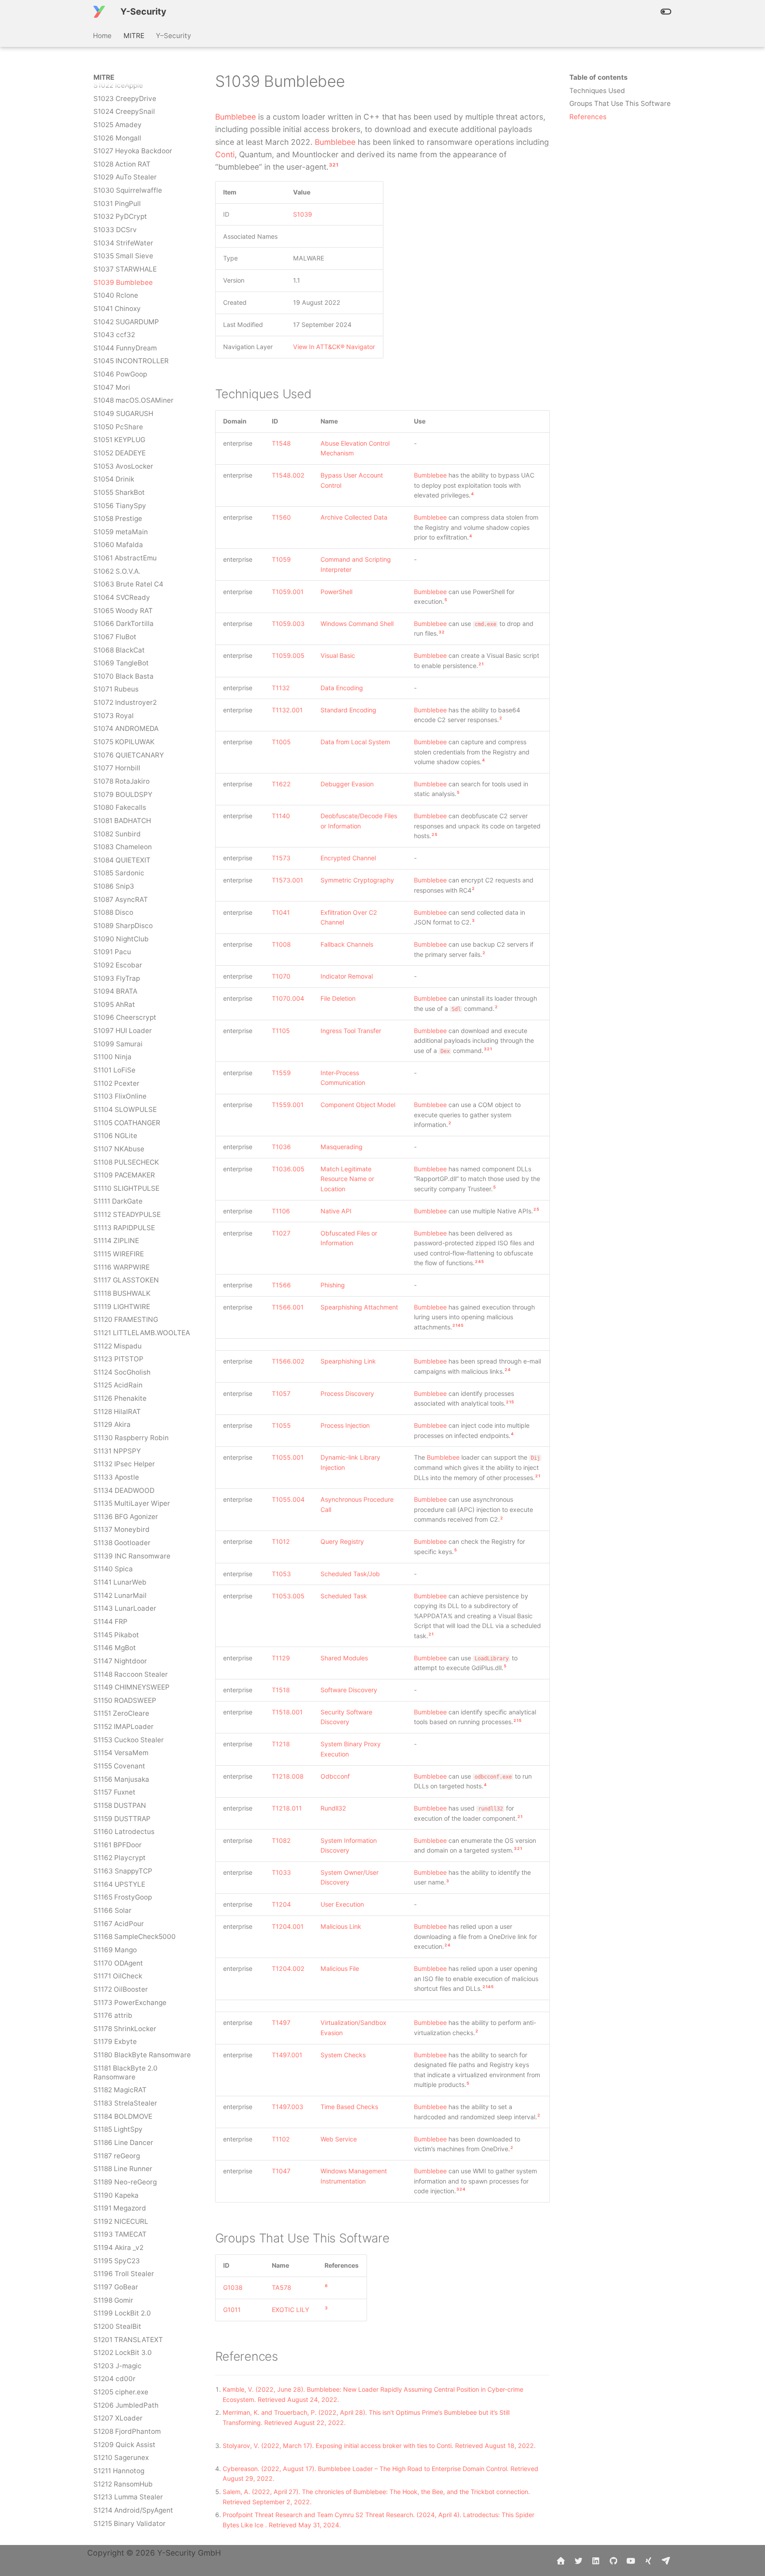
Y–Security (174, 35)
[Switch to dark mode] (666, 12)
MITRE (134, 35)
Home (103, 35)
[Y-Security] (99, 12)
